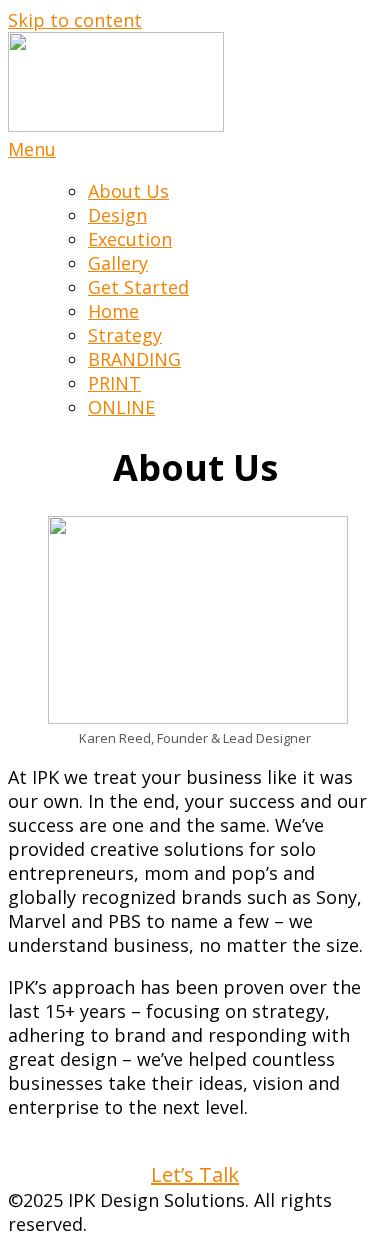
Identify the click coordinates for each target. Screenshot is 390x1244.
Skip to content (75, 20)
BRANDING (134, 359)
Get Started (138, 287)
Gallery (118, 263)
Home (113, 311)
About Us (128, 191)
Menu (32, 149)
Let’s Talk (195, 1174)
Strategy (125, 335)
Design (117, 215)
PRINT (114, 383)
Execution (130, 239)
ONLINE (121, 407)
